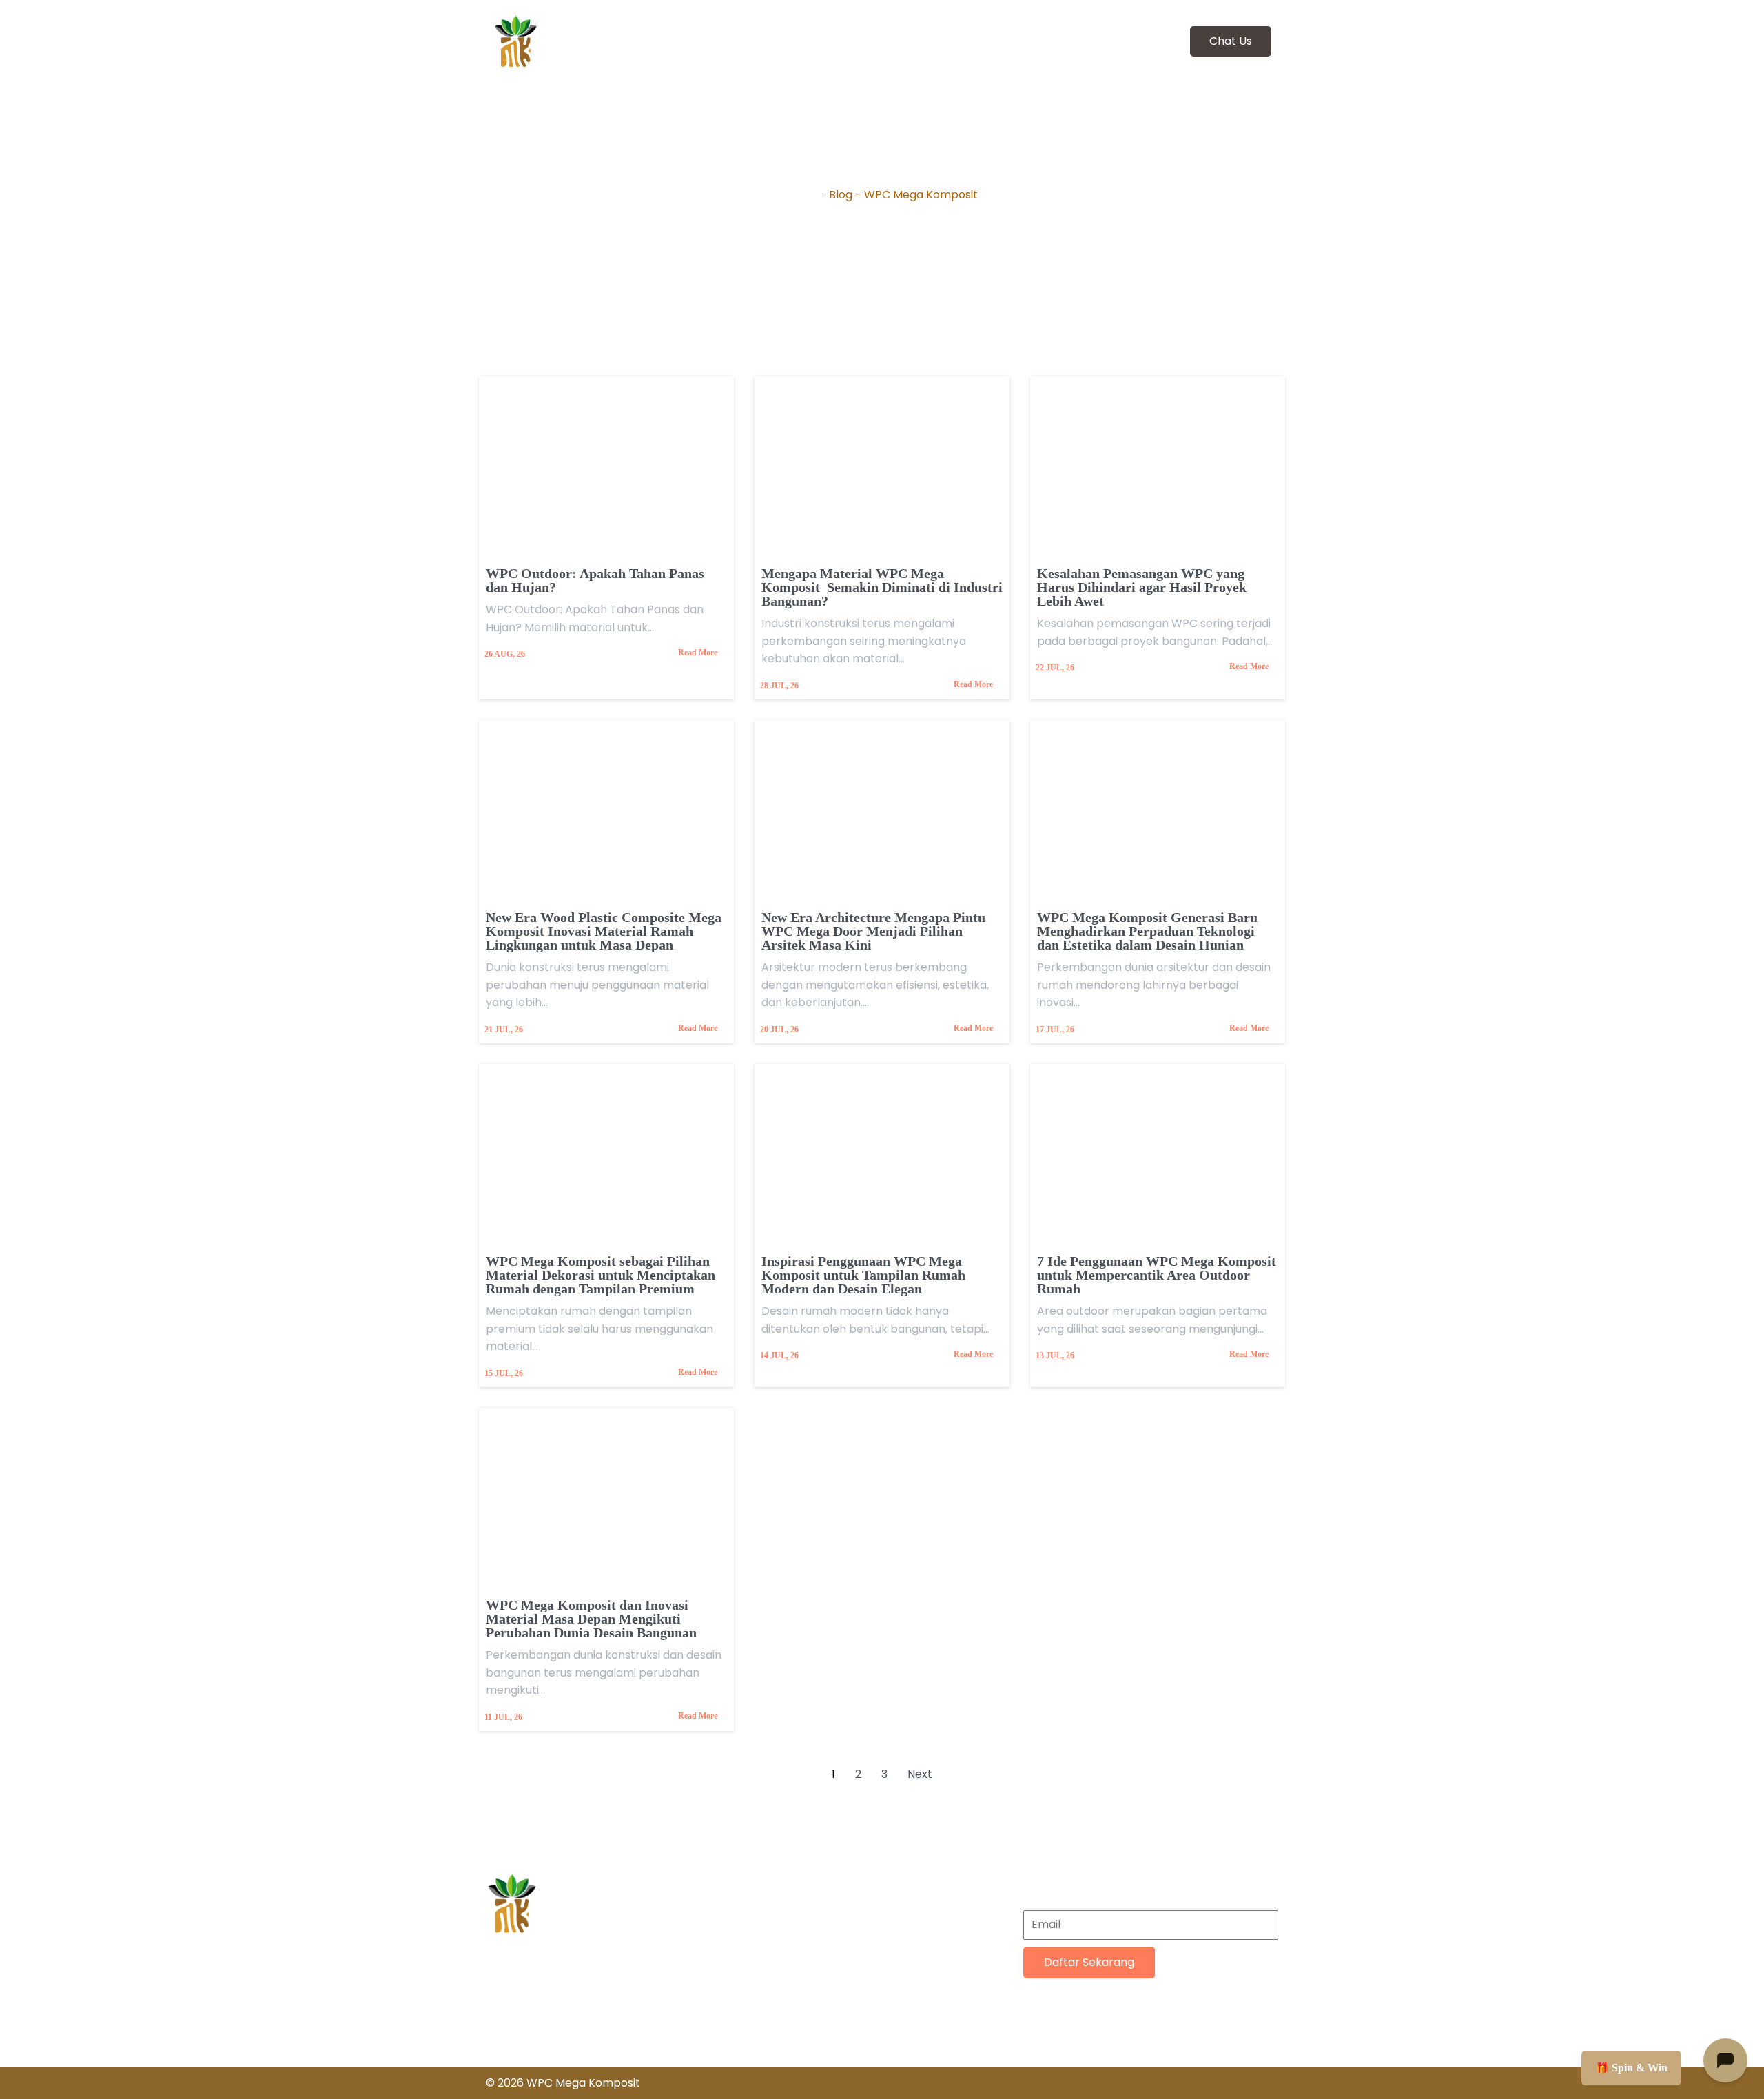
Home (802, 195)
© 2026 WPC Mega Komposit (563, 2083)
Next (920, 1774)
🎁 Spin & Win (1631, 2068)
